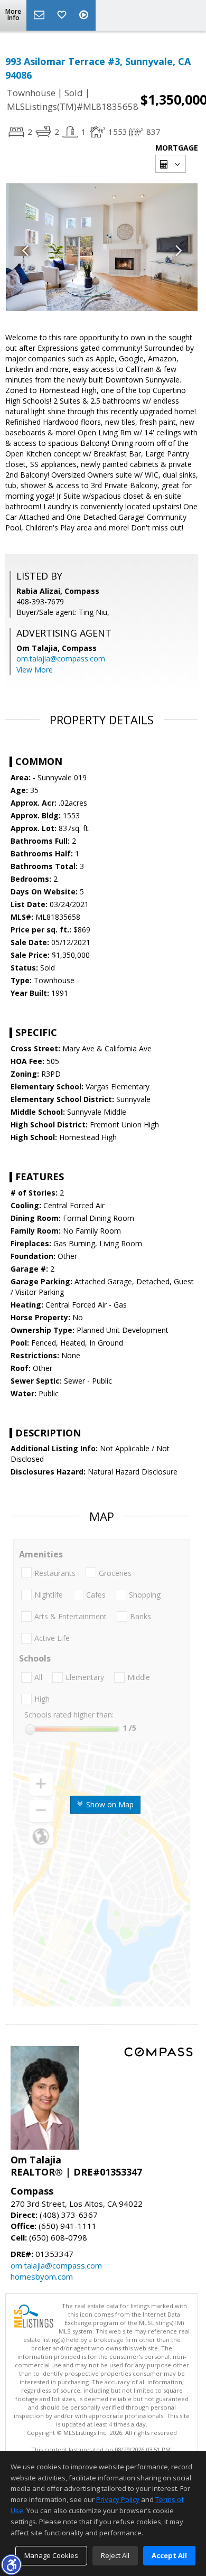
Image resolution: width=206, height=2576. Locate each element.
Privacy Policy (118, 2499)
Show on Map (109, 1804)
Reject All (115, 2555)
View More (35, 670)
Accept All (169, 2555)
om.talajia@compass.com (61, 659)
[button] (11, 2564)
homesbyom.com (42, 2276)
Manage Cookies (51, 2555)
